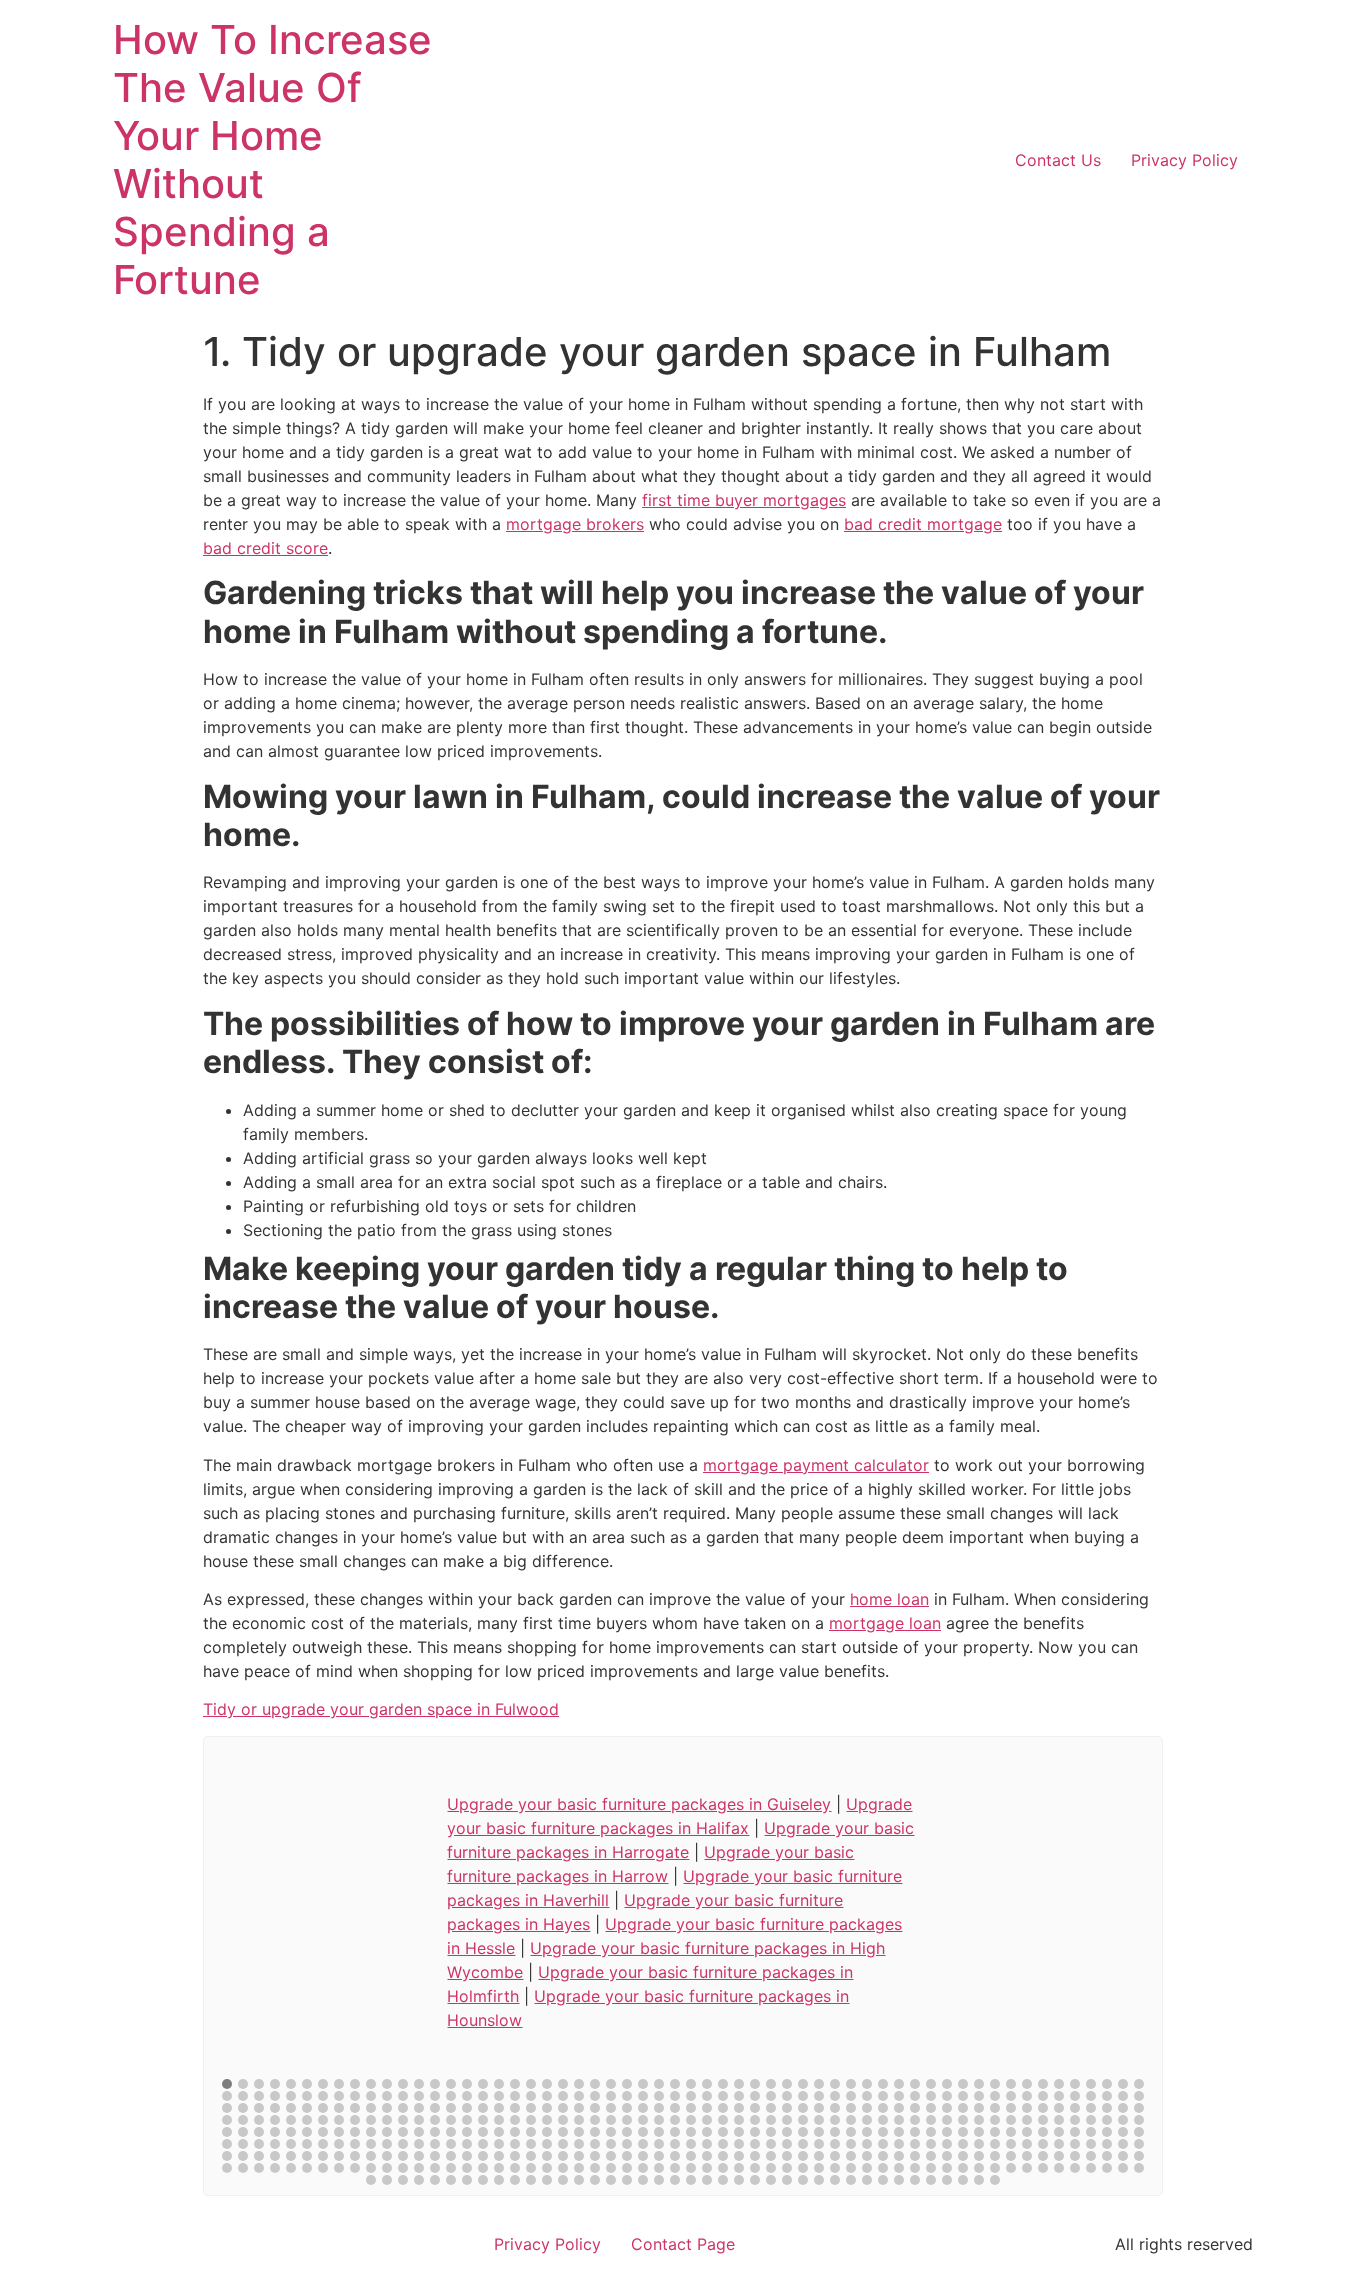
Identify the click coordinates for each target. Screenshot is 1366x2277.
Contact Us (1058, 160)
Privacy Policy (1184, 160)
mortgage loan (885, 1623)
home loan (889, 1599)
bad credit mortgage (923, 524)
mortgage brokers (575, 524)
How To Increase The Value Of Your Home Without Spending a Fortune (272, 159)
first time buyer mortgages (744, 500)
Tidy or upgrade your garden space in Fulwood (381, 1709)
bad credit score (265, 548)
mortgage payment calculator (816, 1465)
